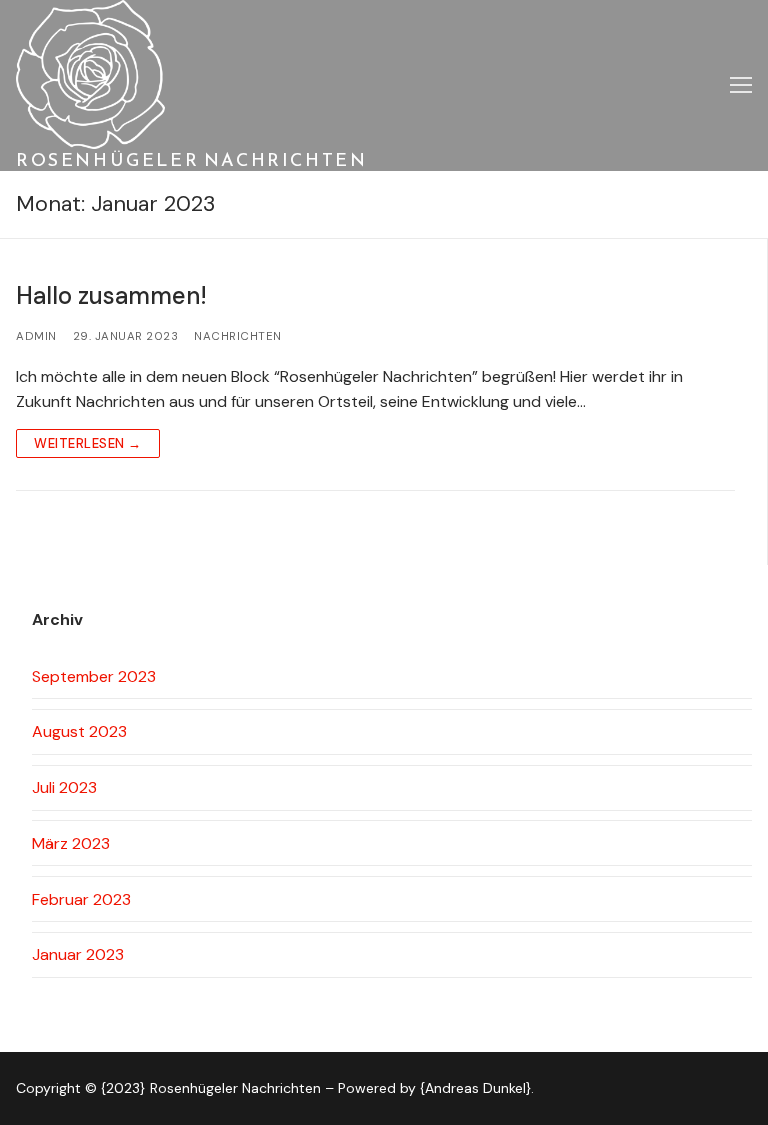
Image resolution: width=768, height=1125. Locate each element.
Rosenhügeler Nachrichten (191, 160)
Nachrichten (238, 336)
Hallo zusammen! (111, 295)
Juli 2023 (64, 787)
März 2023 (71, 843)
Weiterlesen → (88, 443)
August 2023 (79, 731)
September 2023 (94, 676)
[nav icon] (741, 86)
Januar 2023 (78, 954)
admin (36, 336)
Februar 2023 (81, 899)
